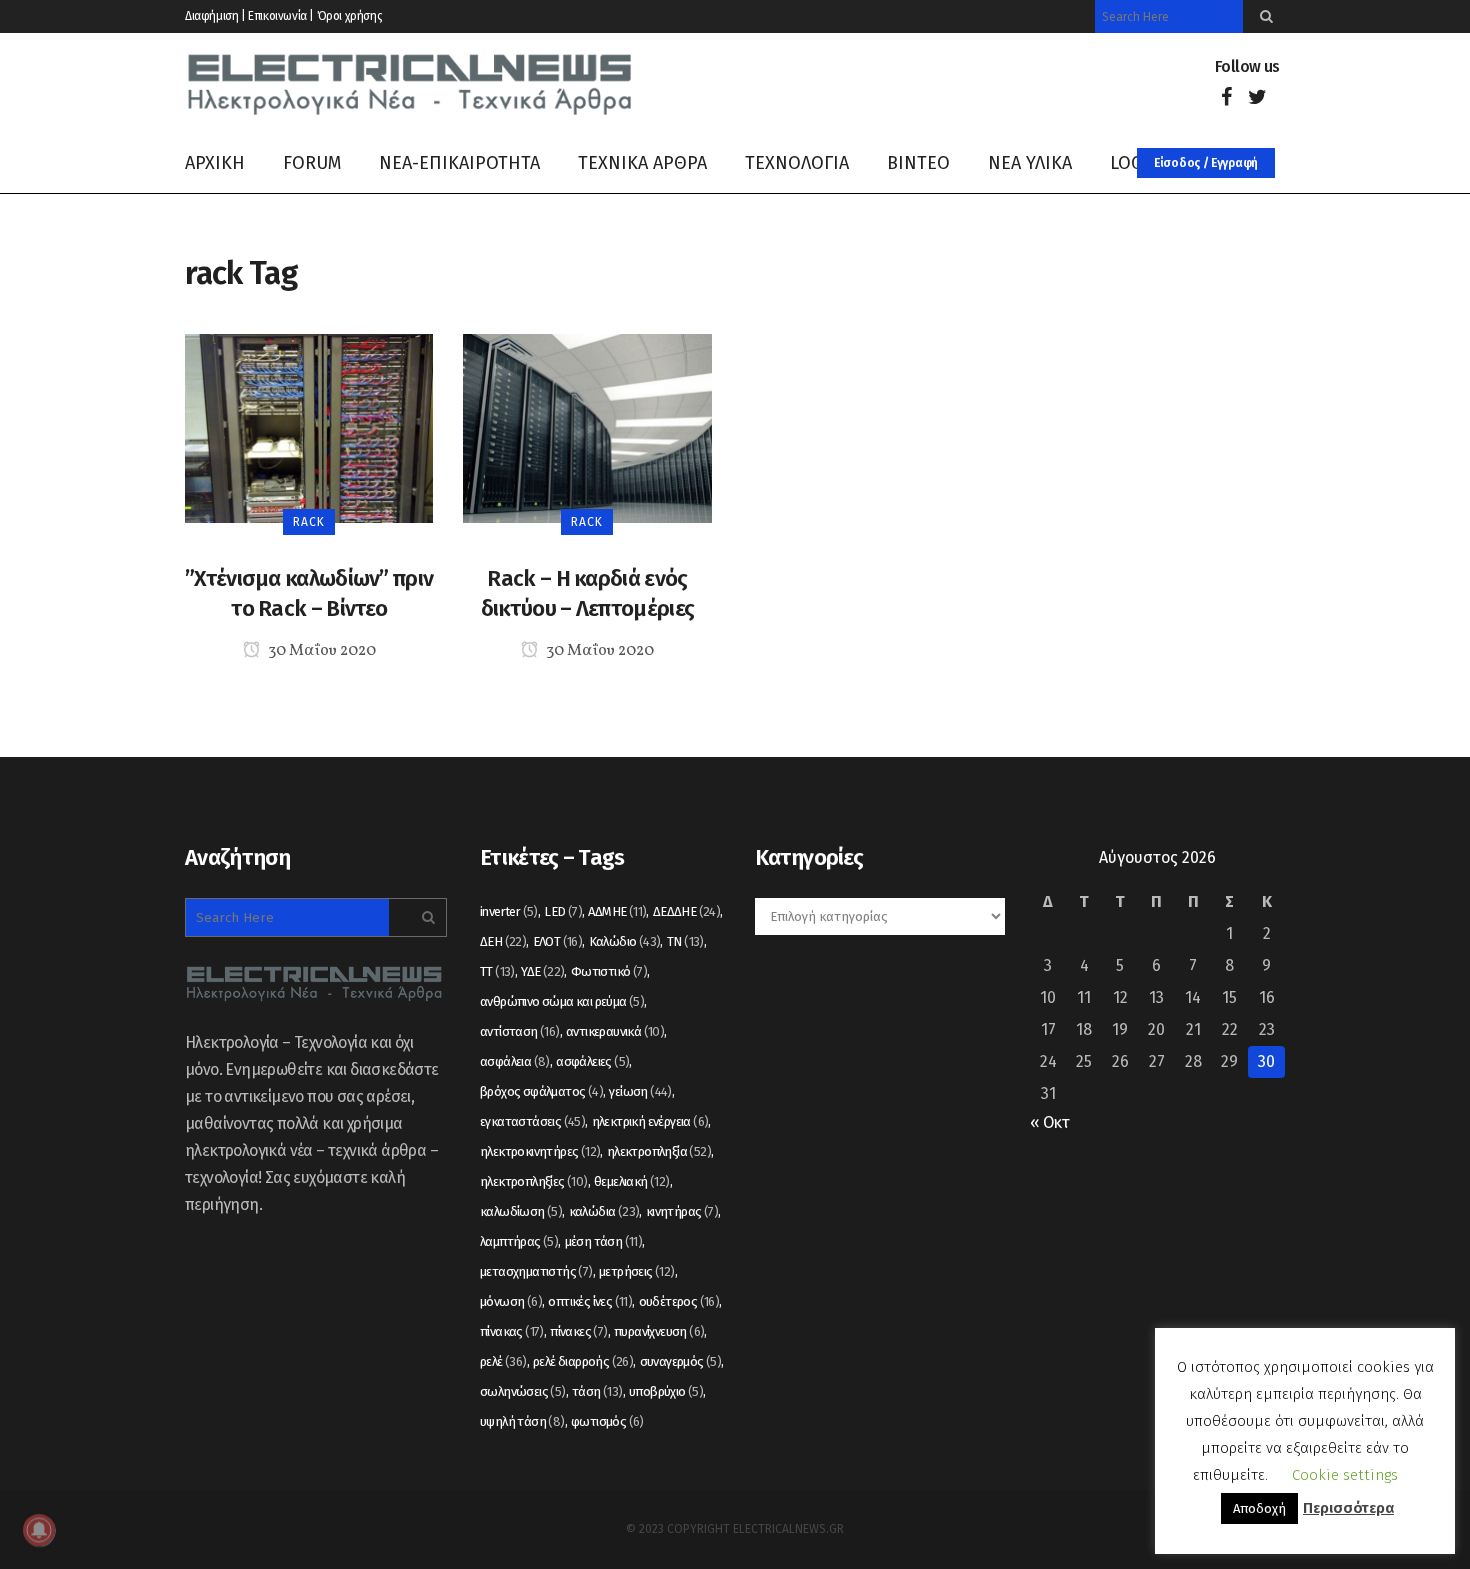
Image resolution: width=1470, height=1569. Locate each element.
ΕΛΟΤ (558, 941)
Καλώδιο (625, 941)
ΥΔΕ (542, 971)
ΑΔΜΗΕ (617, 911)
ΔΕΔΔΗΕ (686, 911)
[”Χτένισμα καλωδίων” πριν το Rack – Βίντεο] (309, 427)
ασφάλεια (515, 1061)
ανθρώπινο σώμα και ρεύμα (562, 1001)
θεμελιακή (632, 1181)
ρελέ (503, 1361)
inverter (509, 911)
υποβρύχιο (666, 1391)
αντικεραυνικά (615, 1031)
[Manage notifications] (39, 1530)
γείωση (640, 1091)
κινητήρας (682, 1211)
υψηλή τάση (522, 1421)
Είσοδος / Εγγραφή (1206, 163)
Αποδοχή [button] (1259, 1508)
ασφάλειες (592, 1061)
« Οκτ (1049, 1122)
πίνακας (512, 1331)
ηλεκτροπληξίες (534, 1181)
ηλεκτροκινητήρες (540, 1151)
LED (563, 911)
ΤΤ (497, 971)
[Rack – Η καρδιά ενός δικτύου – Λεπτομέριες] (587, 427)
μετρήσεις (637, 1271)
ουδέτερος (679, 1301)
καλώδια (604, 1211)
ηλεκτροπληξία (659, 1151)
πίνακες (578, 1331)
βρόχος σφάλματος (541, 1091)
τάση (597, 1391)
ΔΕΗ (503, 941)
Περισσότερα (1348, 1508)
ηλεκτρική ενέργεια (650, 1121)
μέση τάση (604, 1241)
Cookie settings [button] (1345, 1475)
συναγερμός (681, 1361)
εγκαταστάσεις (532, 1121)
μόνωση (511, 1301)
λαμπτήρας (519, 1241)
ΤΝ (685, 941)
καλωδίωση (521, 1211)
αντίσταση (520, 1031)
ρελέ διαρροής (583, 1361)
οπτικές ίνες (590, 1301)
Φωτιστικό (609, 971)
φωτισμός (607, 1421)
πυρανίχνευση (659, 1331)
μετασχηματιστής (536, 1271)
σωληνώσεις (523, 1391)
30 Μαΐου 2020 (320, 651)
